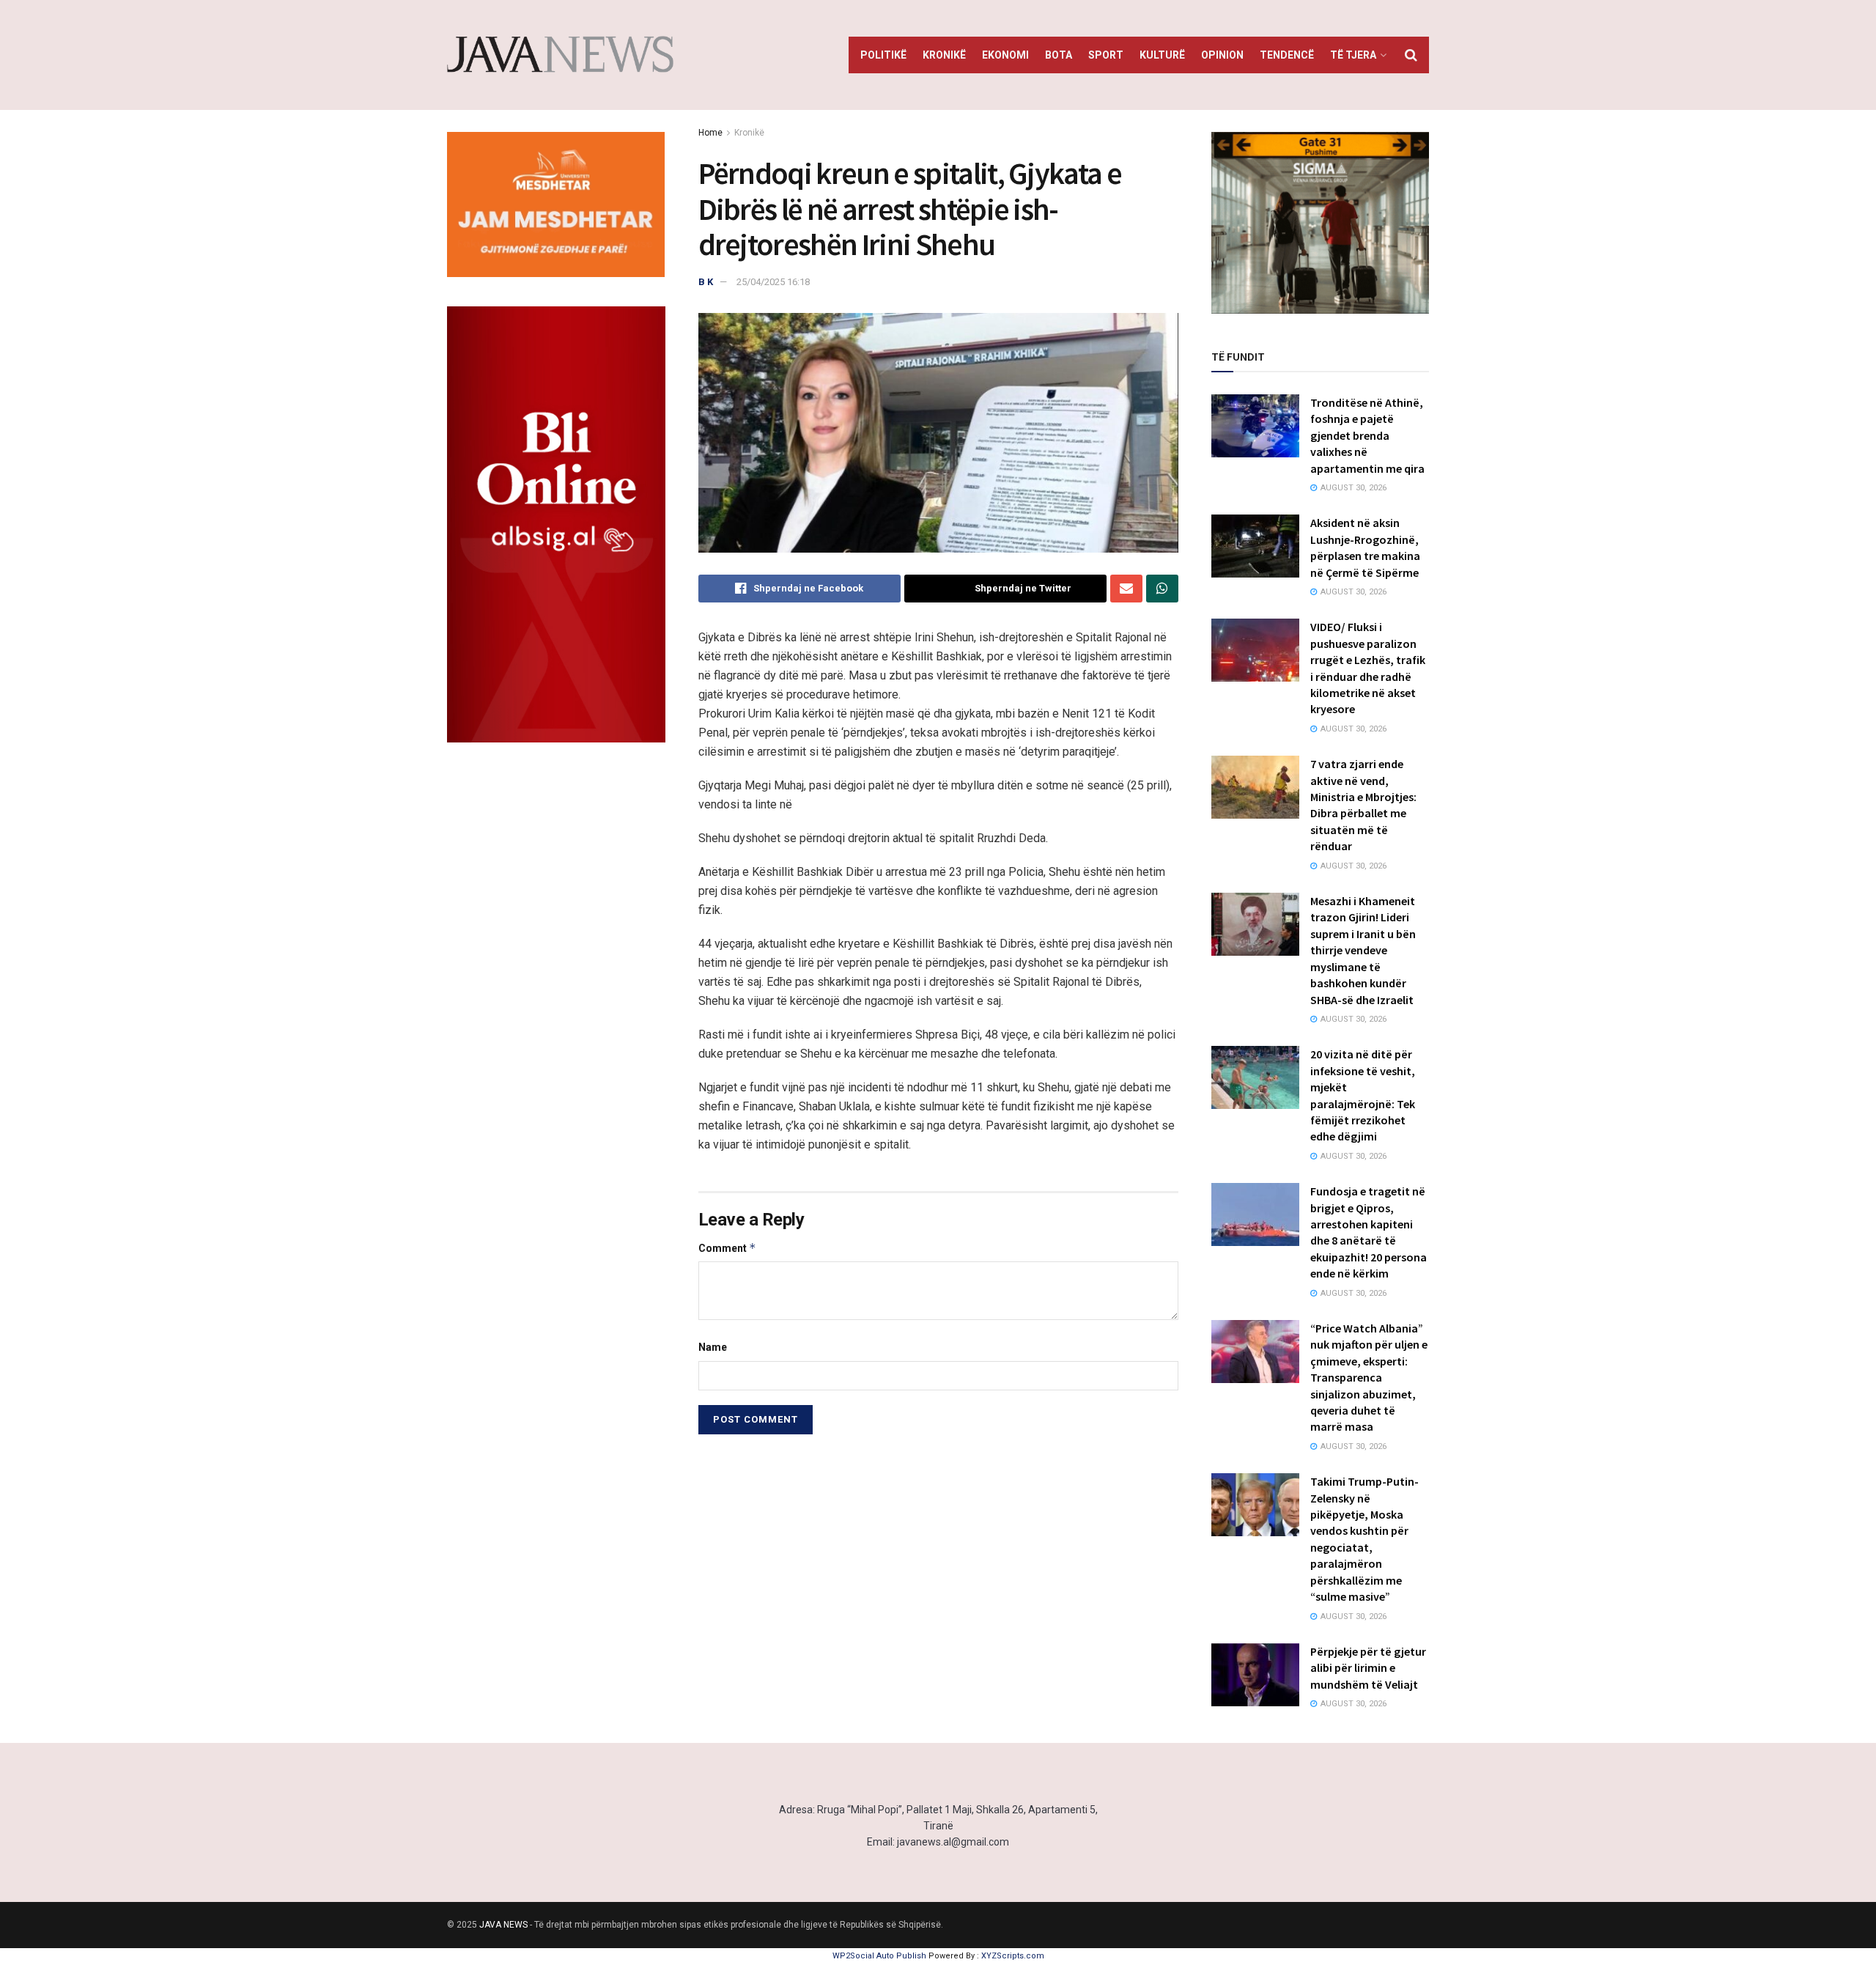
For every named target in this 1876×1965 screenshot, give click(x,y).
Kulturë (1162, 55)
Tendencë (1287, 55)
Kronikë (944, 55)
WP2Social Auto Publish (879, 1956)
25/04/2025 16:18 (773, 282)
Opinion (1222, 55)
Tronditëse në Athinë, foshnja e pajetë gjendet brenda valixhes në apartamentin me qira (1367, 435)
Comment (727, 1248)
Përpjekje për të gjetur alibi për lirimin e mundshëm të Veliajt (1368, 1668)
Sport (1106, 55)
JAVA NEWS (503, 1925)
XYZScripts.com (1013, 1956)
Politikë (883, 55)
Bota (1059, 55)
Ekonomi (1005, 55)
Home (710, 133)
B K (706, 282)
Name (713, 1347)
